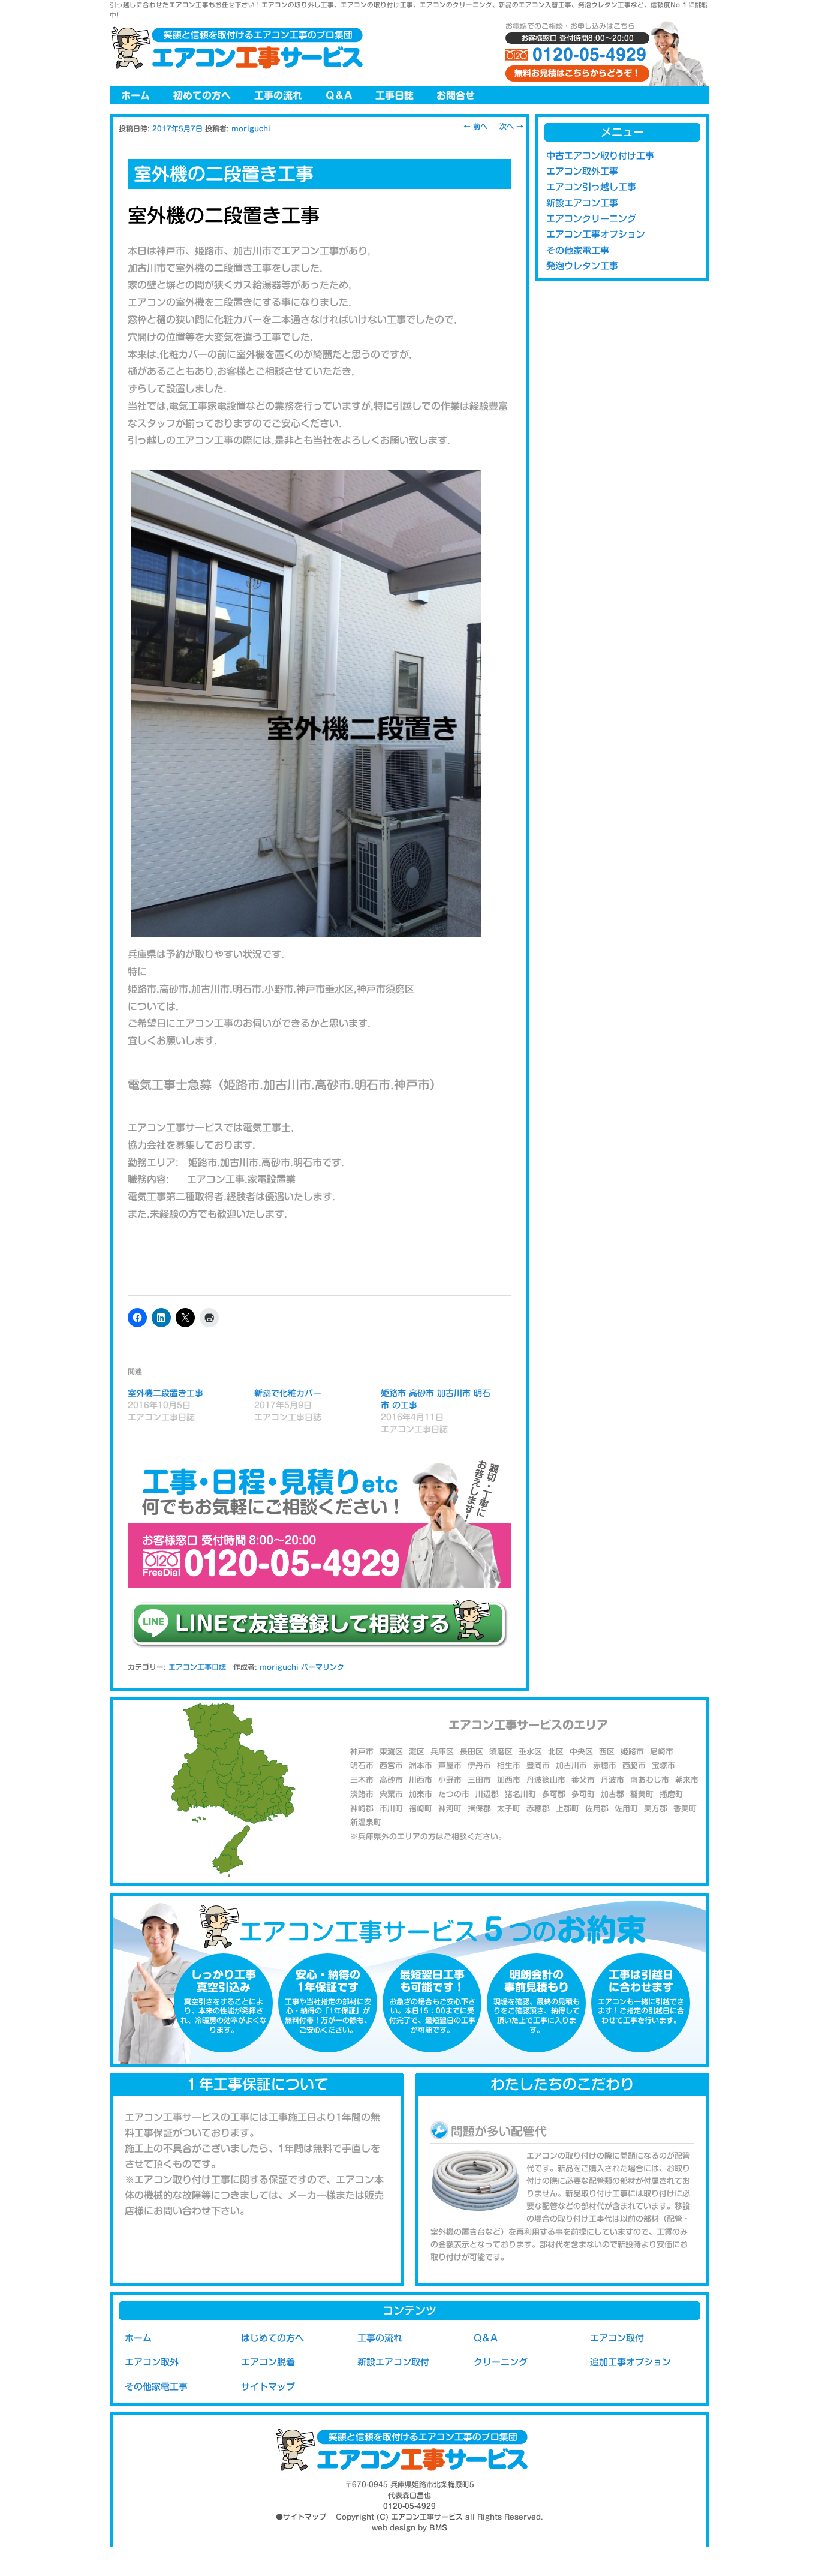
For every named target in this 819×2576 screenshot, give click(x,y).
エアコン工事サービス (427, 2517)
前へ (475, 126)
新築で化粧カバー (288, 1393)
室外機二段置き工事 (165, 1393)
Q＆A (339, 95)
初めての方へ (202, 95)
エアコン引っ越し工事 (591, 187)
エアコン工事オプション (596, 234)
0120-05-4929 (589, 55)
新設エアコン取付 (393, 2362)
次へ (511, 126)
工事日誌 (395, 95)
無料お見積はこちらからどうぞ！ (577, 73)
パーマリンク (323, 1667)
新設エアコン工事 (582, 203)
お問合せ (456, 95)
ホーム (136, 95)
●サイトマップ (301, 2517)
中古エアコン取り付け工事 (600, 156)
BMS (438, 2527)
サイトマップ (268, 2387)
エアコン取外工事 (582, 171)
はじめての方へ (273, 2338)
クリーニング (501, 2362)
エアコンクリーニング (591, 219)
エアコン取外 (152, 2362)
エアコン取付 (617, 2338)
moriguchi (251, 128)
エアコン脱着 (268, 2362)
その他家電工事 (578, 250)
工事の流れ (278, 95)
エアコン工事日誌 (197, 1667)
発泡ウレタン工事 (582, 266)
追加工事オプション (630, 2362)
